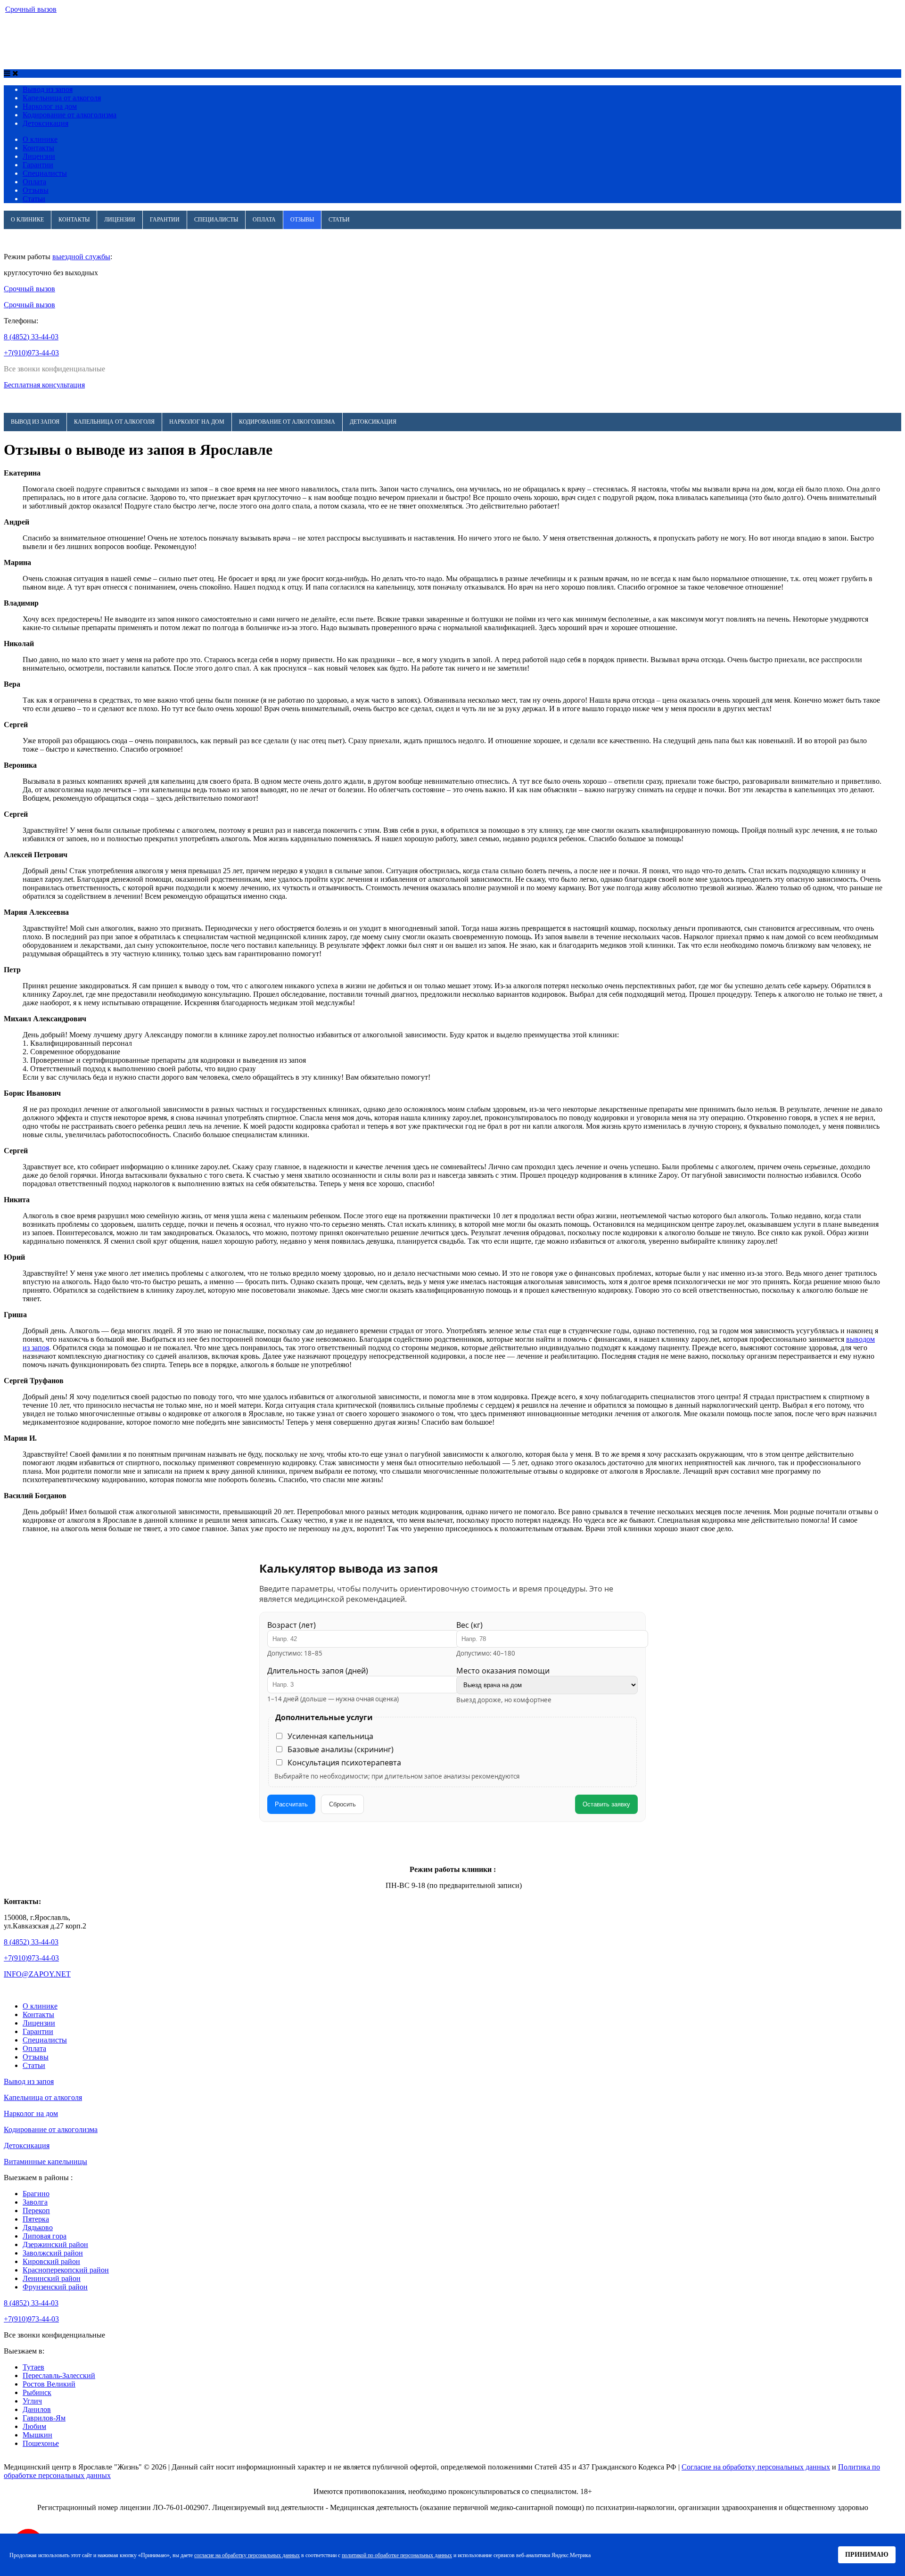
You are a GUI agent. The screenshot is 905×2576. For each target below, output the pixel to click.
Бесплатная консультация (44, 385)
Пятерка (36, 2219)
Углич (32, 2401)
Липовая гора (45, 2236)
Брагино (36, 2194)
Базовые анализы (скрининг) (341, 1749)
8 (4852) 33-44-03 (31, 337)
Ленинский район (52, 2278)
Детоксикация (373, 29)
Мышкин (37, 2435)
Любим (34, 2426)
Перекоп (36, 2211)
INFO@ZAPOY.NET (37, 1974)
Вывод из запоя (35, 29)
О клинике (40, 139)
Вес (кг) (469, 1625)
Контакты (38, 148)
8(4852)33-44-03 (84, 56)
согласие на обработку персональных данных (247, 2555)
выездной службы (81, 257)
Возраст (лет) (292, 1625)
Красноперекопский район (66, 2270)
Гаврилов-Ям (44, 2418)
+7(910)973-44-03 (31, 353)
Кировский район (51, 2261)
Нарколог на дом (197, 29)
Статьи (34, 199)
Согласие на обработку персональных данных (756, 2467)
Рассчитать (291, 1804)
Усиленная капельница (330, 1736)
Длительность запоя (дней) (318, 1671)
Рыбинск (37, 2392)
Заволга (35, 2202)
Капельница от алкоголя (114, 29)
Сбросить (342, 1804)
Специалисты (45, 173)
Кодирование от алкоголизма (287, 29)
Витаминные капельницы (45, 2162)
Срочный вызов (31, 9)
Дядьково (38, 2227)
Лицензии (39, 156)
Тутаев (33, 2367)
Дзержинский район (55, 2244)
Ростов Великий (49, 2384)
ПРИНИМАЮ (867, 2554)
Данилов (37, 2409)
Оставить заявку (606, 1804)
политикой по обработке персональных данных (397, 2555)
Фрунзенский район (55, 2287)
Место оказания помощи (503, 1671)
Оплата (34, 182)
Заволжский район (53, 2253)
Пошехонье (41, 2443)
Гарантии (38, 165)
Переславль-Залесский (59, 2375)
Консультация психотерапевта (344, 1763)
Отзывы (36, 190)
